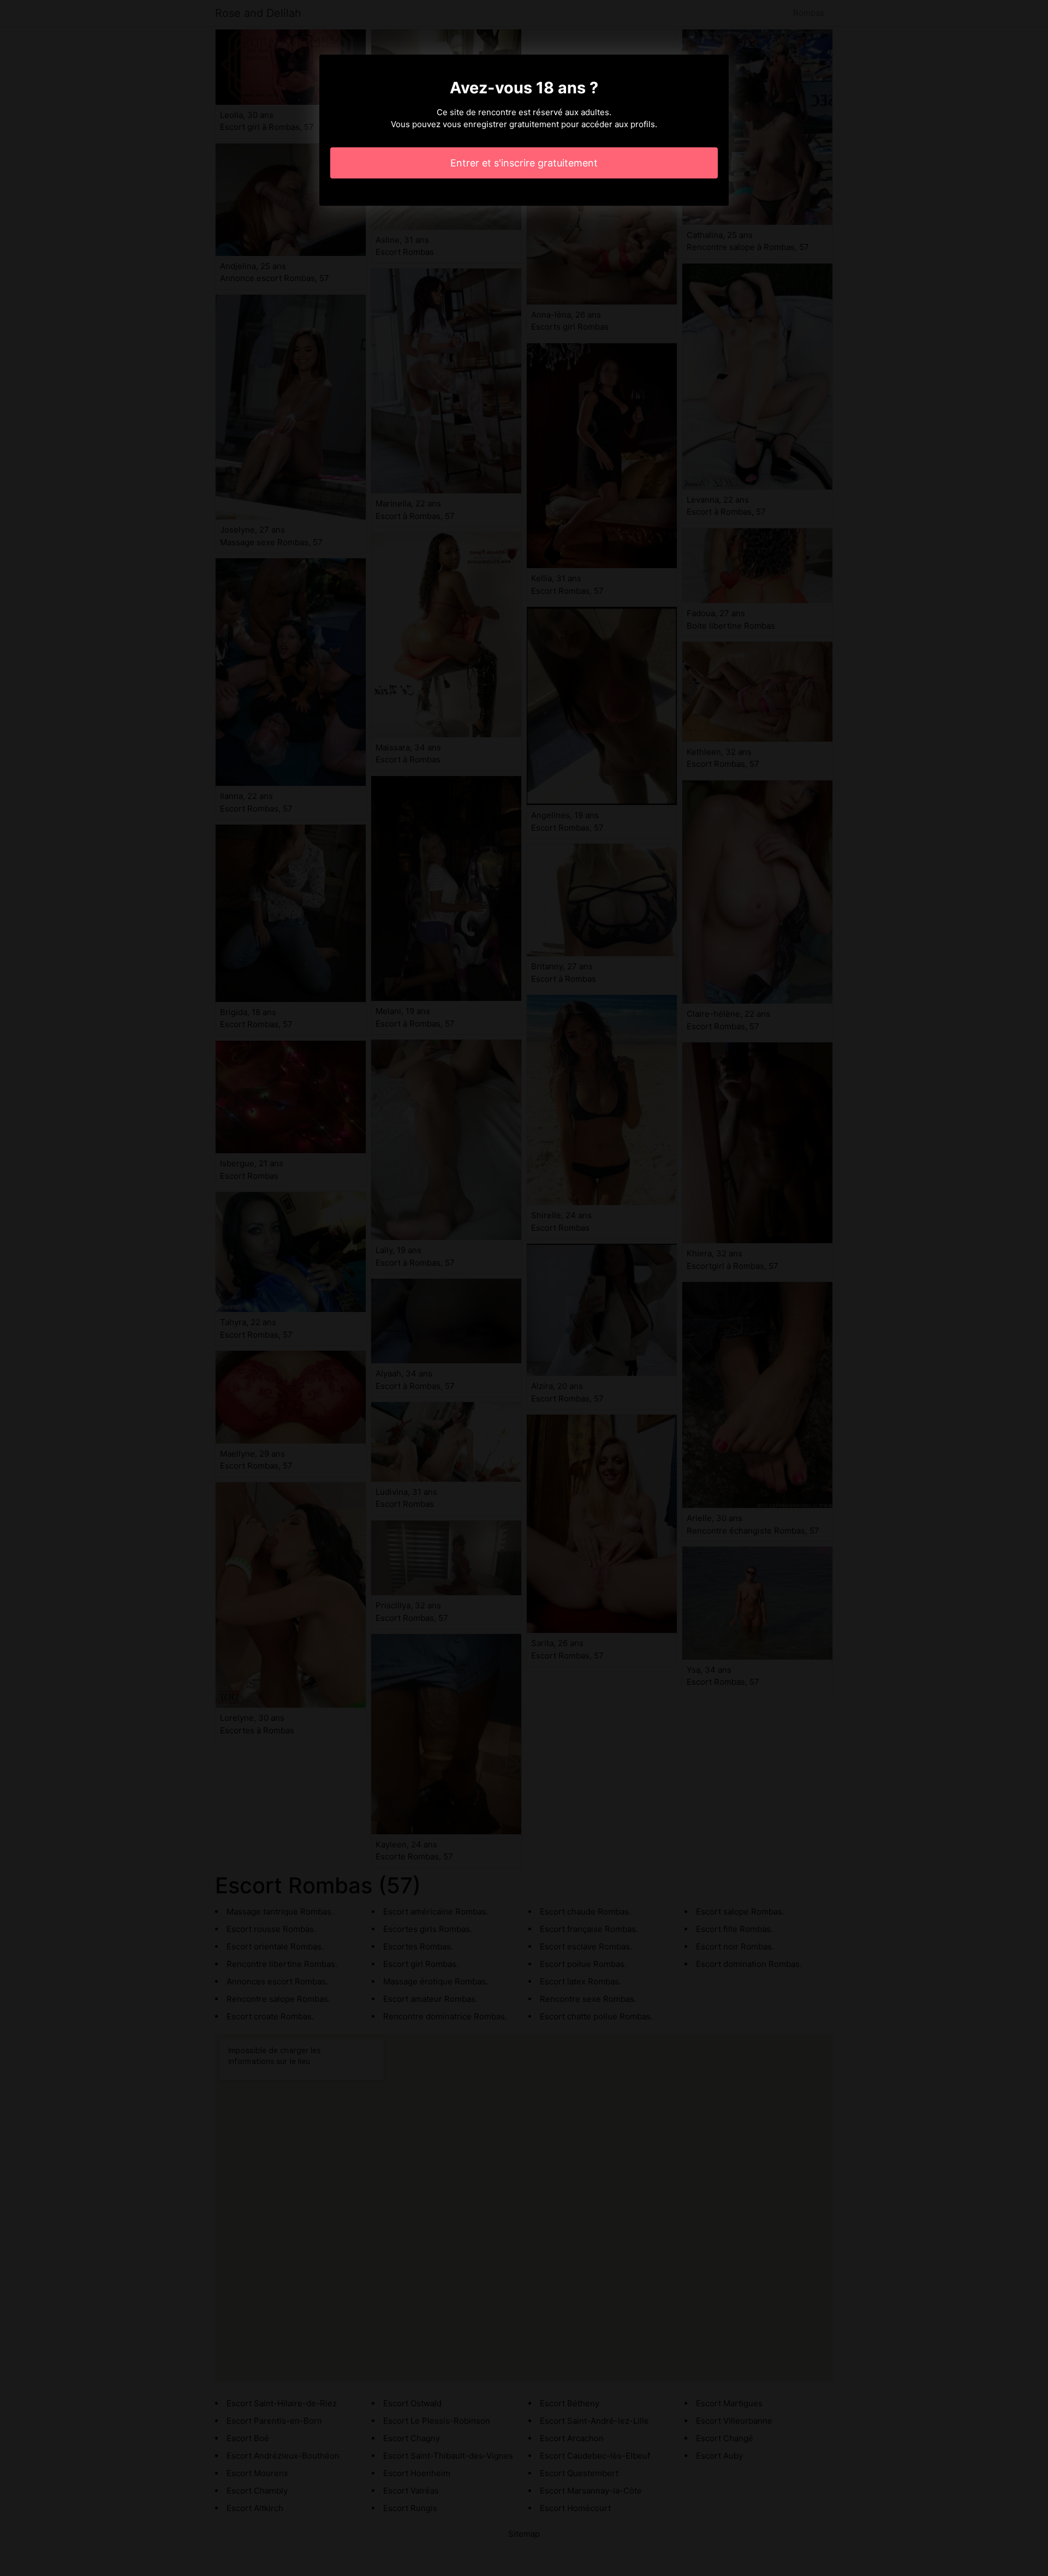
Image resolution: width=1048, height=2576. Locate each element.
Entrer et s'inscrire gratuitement (524, 163)
